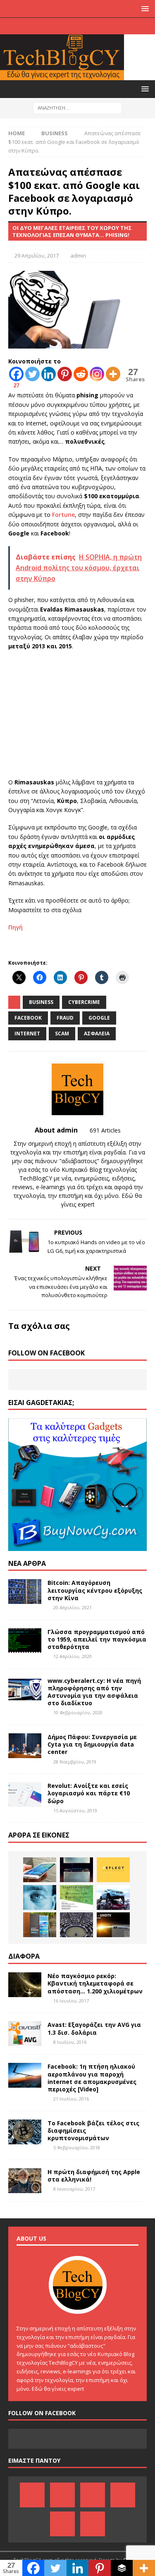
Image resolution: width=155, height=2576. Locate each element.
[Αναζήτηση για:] (77, 107)
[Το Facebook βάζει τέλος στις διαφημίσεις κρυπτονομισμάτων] (25, 2132)
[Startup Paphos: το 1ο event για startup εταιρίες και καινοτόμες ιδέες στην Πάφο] (76, 1897)
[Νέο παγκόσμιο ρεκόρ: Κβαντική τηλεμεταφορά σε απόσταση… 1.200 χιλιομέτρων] (25, 1985)
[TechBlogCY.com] (62, 75)
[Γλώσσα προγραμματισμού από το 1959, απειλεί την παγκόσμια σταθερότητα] (25, 1641)
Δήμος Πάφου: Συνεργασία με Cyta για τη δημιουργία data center (92, 1744)
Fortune (63, 515)
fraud (65, 1018)
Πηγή (15, 927)
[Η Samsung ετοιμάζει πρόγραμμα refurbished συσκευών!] (40, 1870)
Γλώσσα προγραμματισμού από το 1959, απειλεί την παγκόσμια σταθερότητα (97, 1639)
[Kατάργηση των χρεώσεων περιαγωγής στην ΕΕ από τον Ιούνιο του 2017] (76, 1925)
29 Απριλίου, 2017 (37, 256)
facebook (28, 1018)
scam (62, 1034)
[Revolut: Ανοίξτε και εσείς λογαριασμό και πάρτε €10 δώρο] (25, 1795)
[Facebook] (37, 26)
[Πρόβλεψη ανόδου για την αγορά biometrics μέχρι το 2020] (40, 1897)
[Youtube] (86, 26)
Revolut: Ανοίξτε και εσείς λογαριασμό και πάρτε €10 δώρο (89, 1793)
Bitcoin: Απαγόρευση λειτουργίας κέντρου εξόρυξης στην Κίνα (95, 1590)
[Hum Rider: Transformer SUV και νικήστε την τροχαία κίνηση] (113, 1897)
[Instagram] (118, 26)
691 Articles (105, 1130)
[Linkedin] (49, 374)
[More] (113, 374)
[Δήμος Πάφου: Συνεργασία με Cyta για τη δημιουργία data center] (25, 1746)
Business (41, 1002)
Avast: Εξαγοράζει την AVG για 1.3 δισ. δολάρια (94, 2028)
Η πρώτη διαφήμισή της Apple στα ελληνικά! (94, 2176)
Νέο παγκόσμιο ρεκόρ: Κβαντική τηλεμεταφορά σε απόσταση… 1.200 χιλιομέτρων (95, 1983)
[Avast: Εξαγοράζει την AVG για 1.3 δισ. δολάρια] (25, 2034)
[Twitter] (102, 26)
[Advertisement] (78, 717)
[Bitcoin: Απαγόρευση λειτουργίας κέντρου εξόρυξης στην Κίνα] (25, 1591)
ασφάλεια (97, 1034)
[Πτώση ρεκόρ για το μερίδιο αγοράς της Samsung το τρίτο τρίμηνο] (40, 1925)
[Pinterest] (54, 26)
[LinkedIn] (70, 26)
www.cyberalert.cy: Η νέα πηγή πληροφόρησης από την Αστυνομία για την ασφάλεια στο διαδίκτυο (94, 1692)
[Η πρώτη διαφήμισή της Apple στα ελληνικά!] (25, 2181)
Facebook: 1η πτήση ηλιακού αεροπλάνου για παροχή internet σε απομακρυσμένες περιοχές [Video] (92, 2078)
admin (78, 256)
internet (27, 1034)
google (99, 1018)
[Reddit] (81, 374)
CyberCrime (84, 1002)
